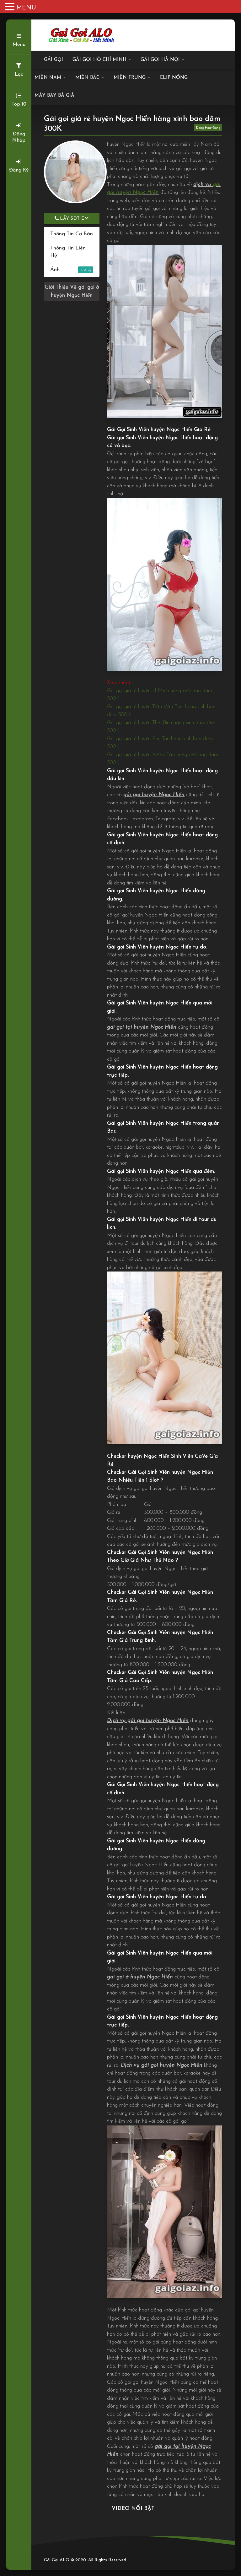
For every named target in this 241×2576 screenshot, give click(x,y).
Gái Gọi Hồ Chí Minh (99, 60)
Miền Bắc (87, 78)
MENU (26, 8)
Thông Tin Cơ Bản (72, 234)
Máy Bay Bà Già (54, 96)
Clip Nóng (174, 78)
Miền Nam (48, 78)
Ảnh (66, 270)
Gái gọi (54, 60)
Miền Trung (130, 78)
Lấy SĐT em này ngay (74, 220)
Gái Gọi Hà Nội (160, 60)
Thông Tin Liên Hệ (68, 252)
